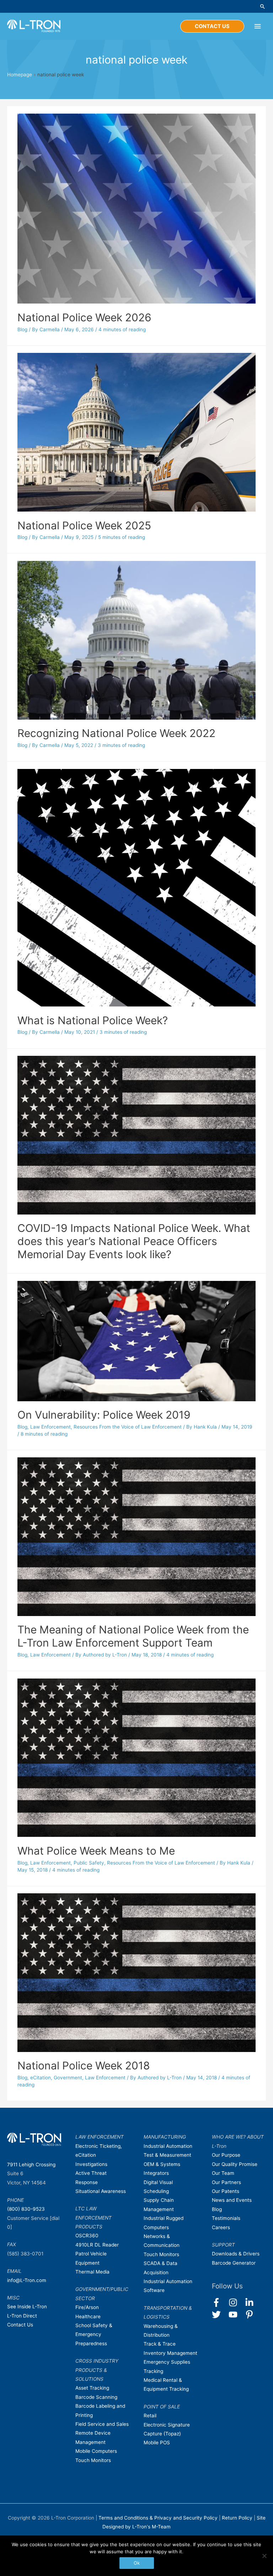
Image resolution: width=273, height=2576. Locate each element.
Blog (22, 329)
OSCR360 (87, 2236)
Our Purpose (226, 2155)
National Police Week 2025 (84, 525)
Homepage (20, 75)
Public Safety (89, 1863)
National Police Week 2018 (84, 2065)
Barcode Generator (234, 2263)
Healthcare (88, 2316)
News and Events (232, 2200)
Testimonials (226, 2218)
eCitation (41, 2078)
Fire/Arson (87, 2307)
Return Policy (238, 2518)
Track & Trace (160, 2344)
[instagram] (236, 2302)
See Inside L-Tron (27, 2307)
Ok (137, 2563)
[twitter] (220, 2315)
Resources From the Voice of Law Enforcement (128, 1427)
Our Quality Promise (235, 2164)
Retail (150, 2416)
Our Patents (226, 2191)
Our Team (223, 2173)
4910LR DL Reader (97, 2245)
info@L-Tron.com (27, 2280)
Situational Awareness (101, 2191)
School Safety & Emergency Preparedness (94, 2334)
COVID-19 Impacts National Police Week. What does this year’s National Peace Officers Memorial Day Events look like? (134, 1241)
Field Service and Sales (102, 2424)
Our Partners (226, 2182)
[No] (264, 2556)
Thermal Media (92, 2272)
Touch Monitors (93, 2460)
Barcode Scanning (96, 2397)
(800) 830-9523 (26, 2209)
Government (68, 2078)
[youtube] (236, 2315)
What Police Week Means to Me (96, 1851)
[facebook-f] (220, 2302)
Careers (221, 2227)
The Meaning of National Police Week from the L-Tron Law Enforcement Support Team (133, 1636)
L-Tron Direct (22, 2316)
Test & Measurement (167, 2155)
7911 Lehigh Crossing (31, 2165)
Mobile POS (157, 2443)
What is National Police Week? (93, 1020)
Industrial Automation (168, 2146)
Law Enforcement (50, 1427)
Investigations (91, 2164)
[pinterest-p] (251, 2315)
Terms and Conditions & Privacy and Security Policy (158, 2518)
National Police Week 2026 (84, 317)
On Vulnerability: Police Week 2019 (104, 1415)
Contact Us (20, 2325)
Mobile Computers (96, 2451)
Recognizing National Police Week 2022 (116, 733)
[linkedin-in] (253, 2302)
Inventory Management (170, 2353)
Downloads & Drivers (236, 2254)
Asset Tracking (92, 2388)
